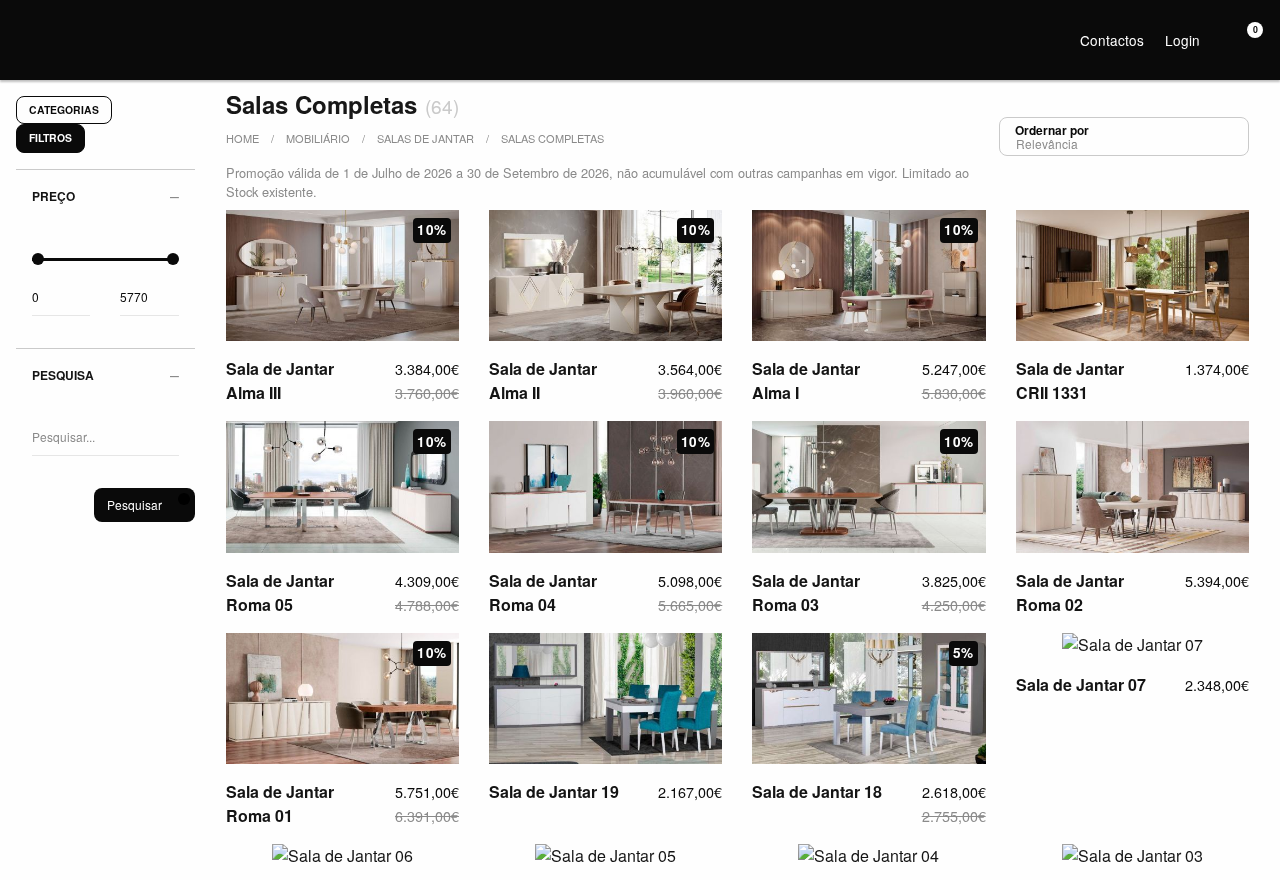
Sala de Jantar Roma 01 (280, 803)
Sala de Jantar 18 (817, 791)
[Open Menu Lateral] (25, 25)
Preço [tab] (53, 196)
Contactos (1112, 40)
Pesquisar (134, 504)
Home (242, 138)
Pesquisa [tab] (63, 375)
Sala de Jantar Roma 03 (806, 592)
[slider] (38, 259)
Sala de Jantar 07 (1081, 684)
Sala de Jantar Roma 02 (1070, 592)
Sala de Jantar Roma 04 (543, 592)
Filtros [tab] (50, 137)
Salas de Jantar (425, 138)
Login (1182, 40)
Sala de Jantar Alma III (280, 380)
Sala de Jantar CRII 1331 (1070, 380)
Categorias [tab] (64, 109)
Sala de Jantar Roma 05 (280, 592)
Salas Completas (552, 138)
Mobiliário (318, 138)
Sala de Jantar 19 (554, 791)
